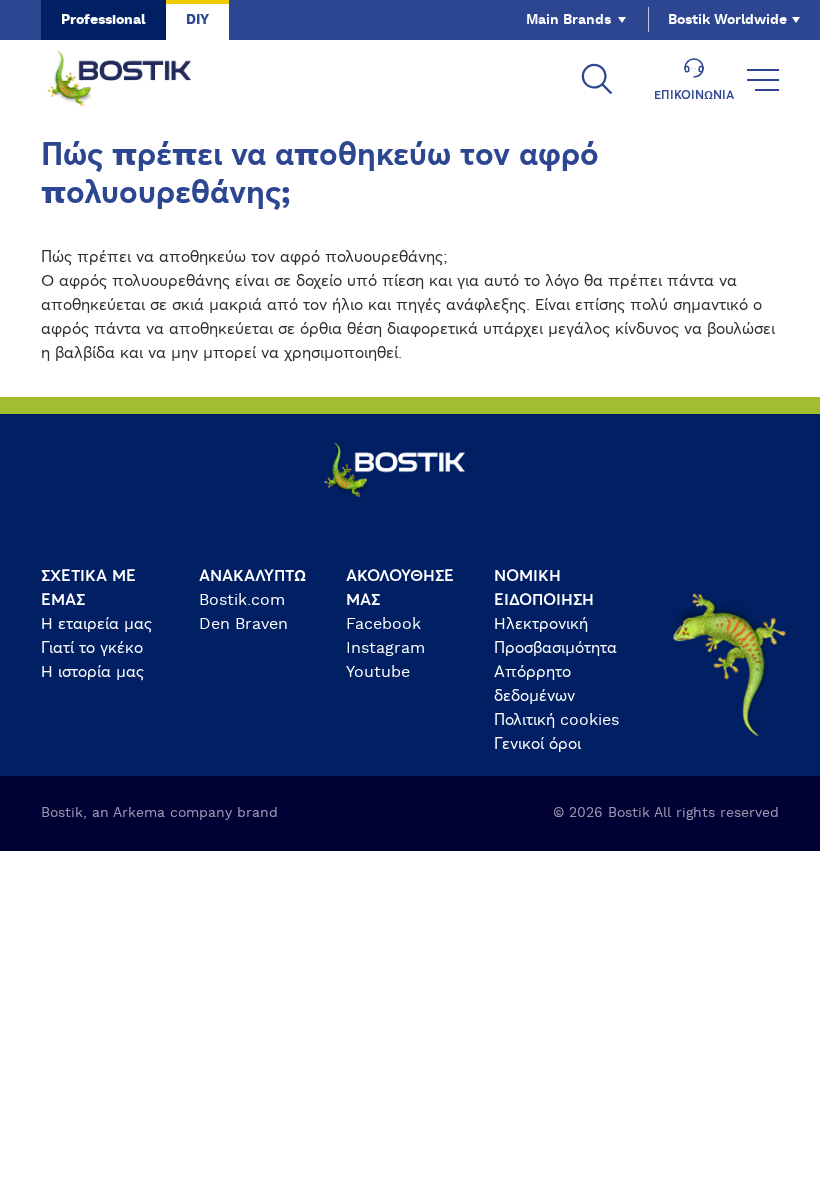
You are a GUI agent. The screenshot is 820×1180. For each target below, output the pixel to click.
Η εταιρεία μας (96, 624)
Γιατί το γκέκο (92, 648)
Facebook (383, 624)
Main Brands (568, 20)
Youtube (378, 672)
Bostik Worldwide (727, 20)
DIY (197, 20)
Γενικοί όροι (537, 744)
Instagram (385, 648)
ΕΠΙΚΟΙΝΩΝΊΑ (694, 95)
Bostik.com (242, 600)
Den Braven (243, 624)
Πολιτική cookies (556, 720)
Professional (103, 20)
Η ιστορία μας (92, 672)
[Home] (135, 80)
